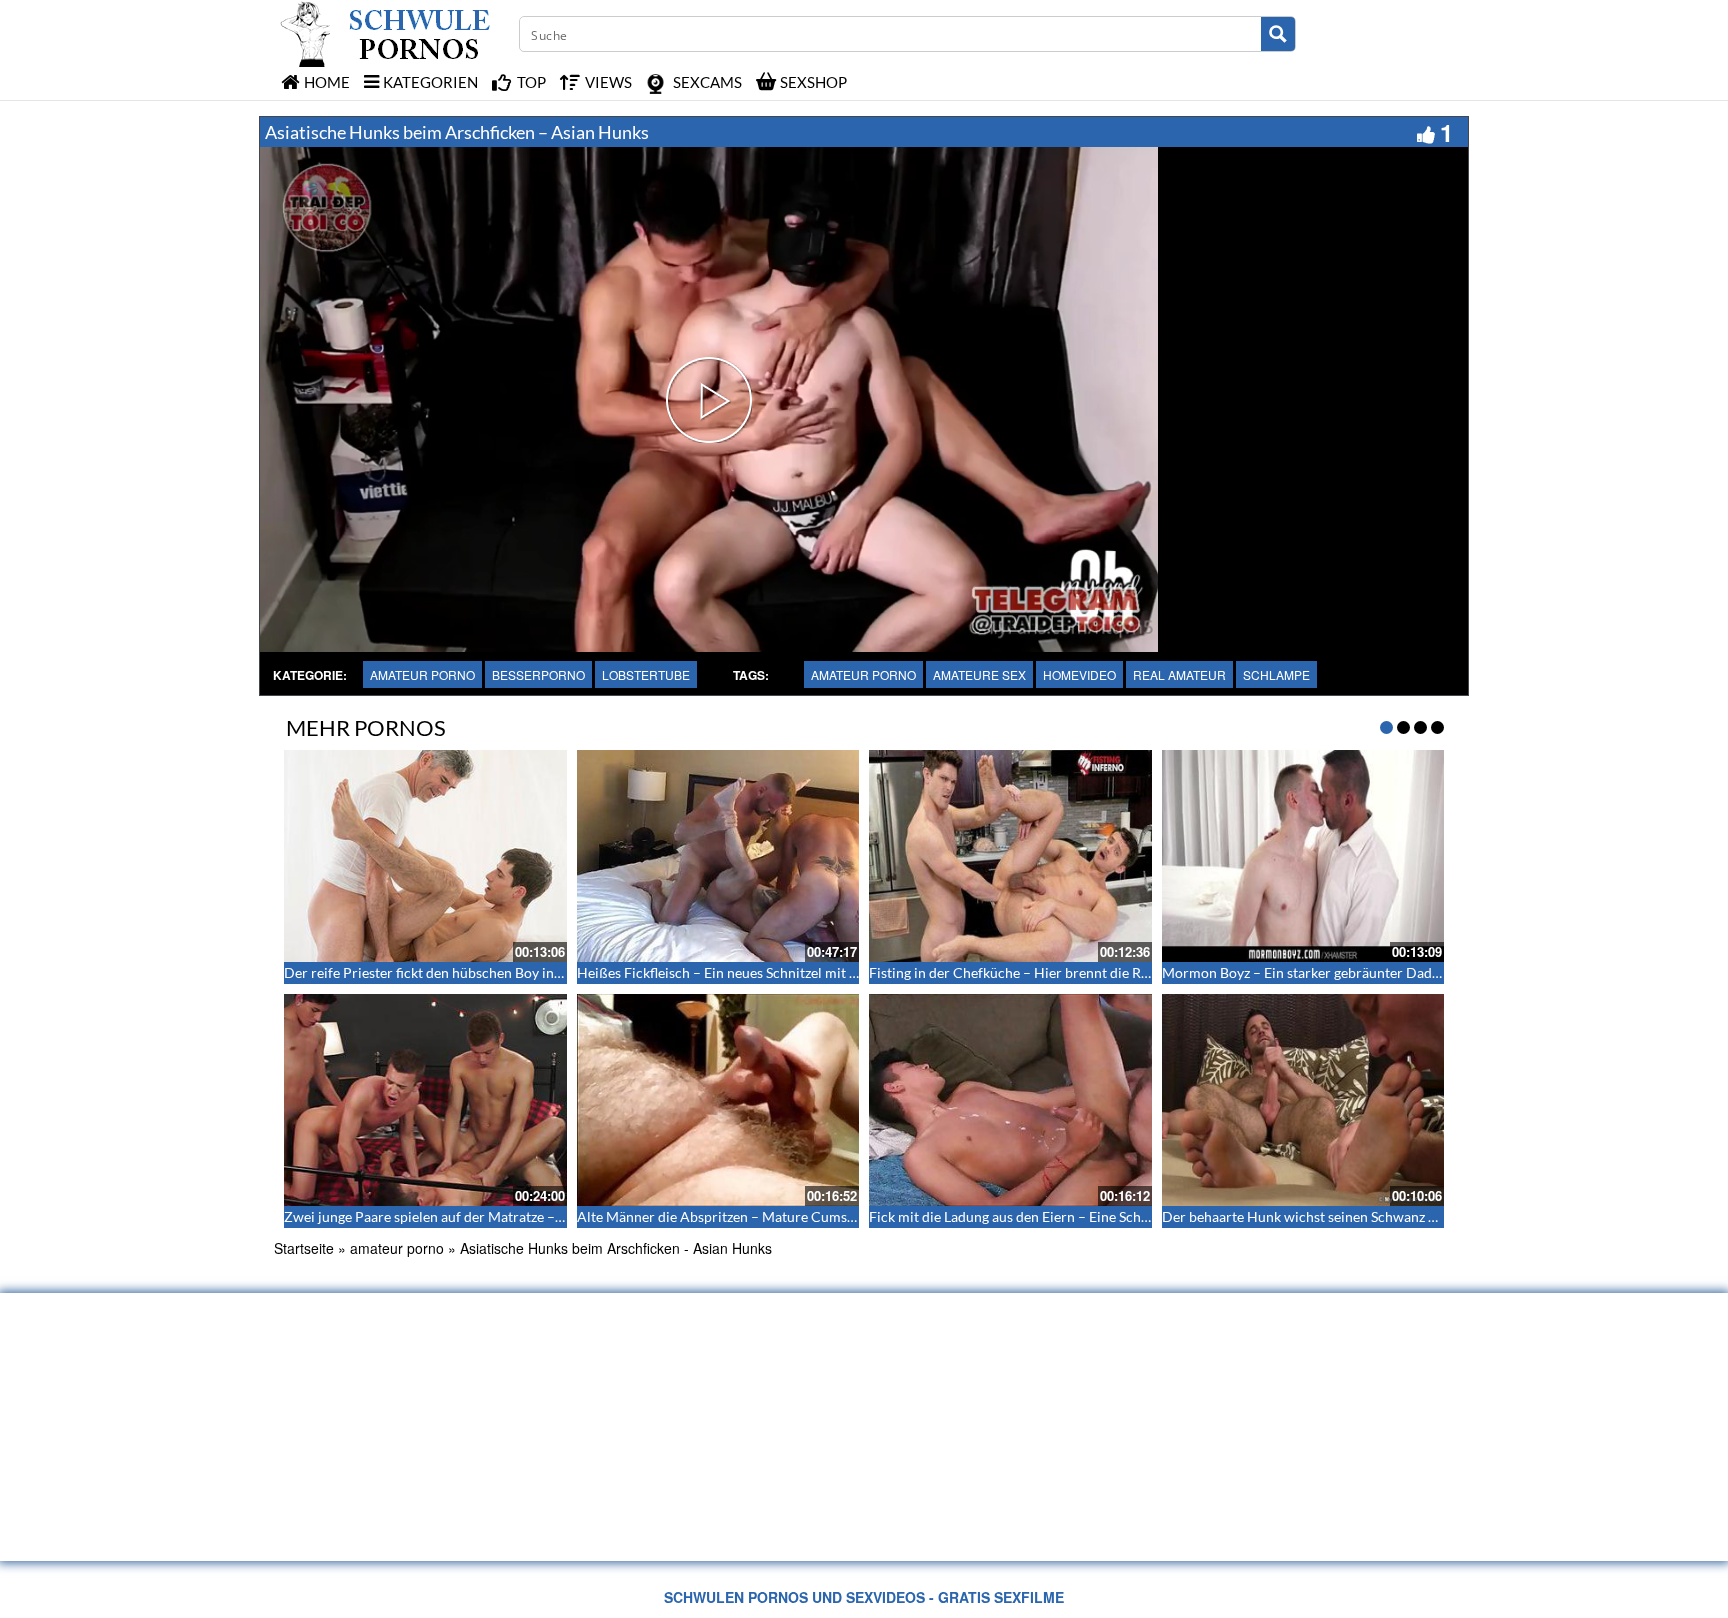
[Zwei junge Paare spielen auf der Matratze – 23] (425, 1100)
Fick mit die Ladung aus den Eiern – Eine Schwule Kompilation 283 (1074, 1216)
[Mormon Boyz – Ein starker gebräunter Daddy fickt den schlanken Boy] (1303, 856)
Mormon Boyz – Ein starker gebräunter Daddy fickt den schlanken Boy (1378, 972)
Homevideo (1079, 674)
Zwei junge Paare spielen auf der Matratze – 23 (429, 1216)
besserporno (538, 674)
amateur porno (422, 674)
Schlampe (1276, 674)
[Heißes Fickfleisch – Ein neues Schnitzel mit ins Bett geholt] (718, 856)
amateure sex (979, 674)
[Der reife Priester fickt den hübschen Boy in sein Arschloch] (425, 856)
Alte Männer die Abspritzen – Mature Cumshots (725, 1216)
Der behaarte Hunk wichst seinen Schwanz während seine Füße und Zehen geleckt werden (1440, 1216)
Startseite (304, 1248)
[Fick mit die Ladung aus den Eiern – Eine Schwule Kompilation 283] (1010, 1100)
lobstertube (646, 674)
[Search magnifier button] (1278, 34)
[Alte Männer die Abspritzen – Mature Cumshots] (718, 1100)
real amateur (1179, 674)
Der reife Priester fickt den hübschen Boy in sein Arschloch (466, 972)
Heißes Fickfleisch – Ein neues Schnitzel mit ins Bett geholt (757, 972)
